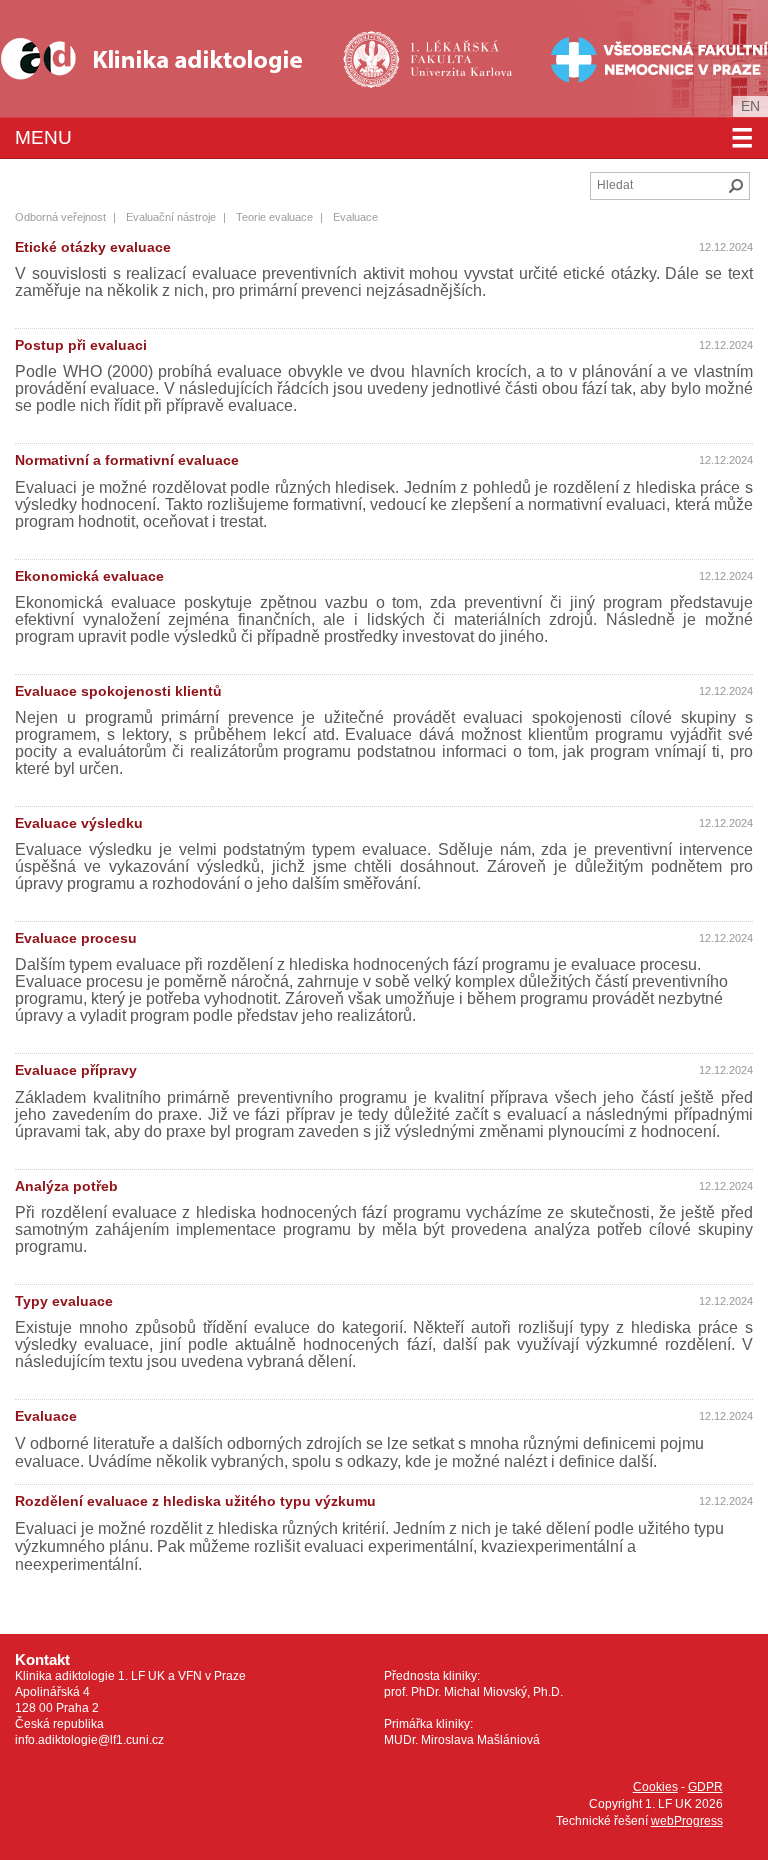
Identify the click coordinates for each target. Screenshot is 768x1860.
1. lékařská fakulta (430, 58)
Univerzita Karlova (461, 90)
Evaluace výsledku (79, 823)
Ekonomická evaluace (89, 576)
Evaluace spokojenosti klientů (118, 691)
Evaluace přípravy (76, 1070)
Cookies (655, 1787)
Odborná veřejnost (60, 217)
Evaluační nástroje (171, 217)
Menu (383, 138)
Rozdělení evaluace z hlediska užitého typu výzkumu (195, 1501)
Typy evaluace (64, 1301)
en (750, 106)
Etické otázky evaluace (93, 247)
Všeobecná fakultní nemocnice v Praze (596, 58)
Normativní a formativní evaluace (127, 460)
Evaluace (46, 1416)
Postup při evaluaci (81, 345)
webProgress (687, 1821)
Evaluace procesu (76, 938)
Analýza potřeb (66, 1186)
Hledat (736, 186)
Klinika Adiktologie (165, 58)
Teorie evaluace (274, 217)
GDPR (705, 1787)
